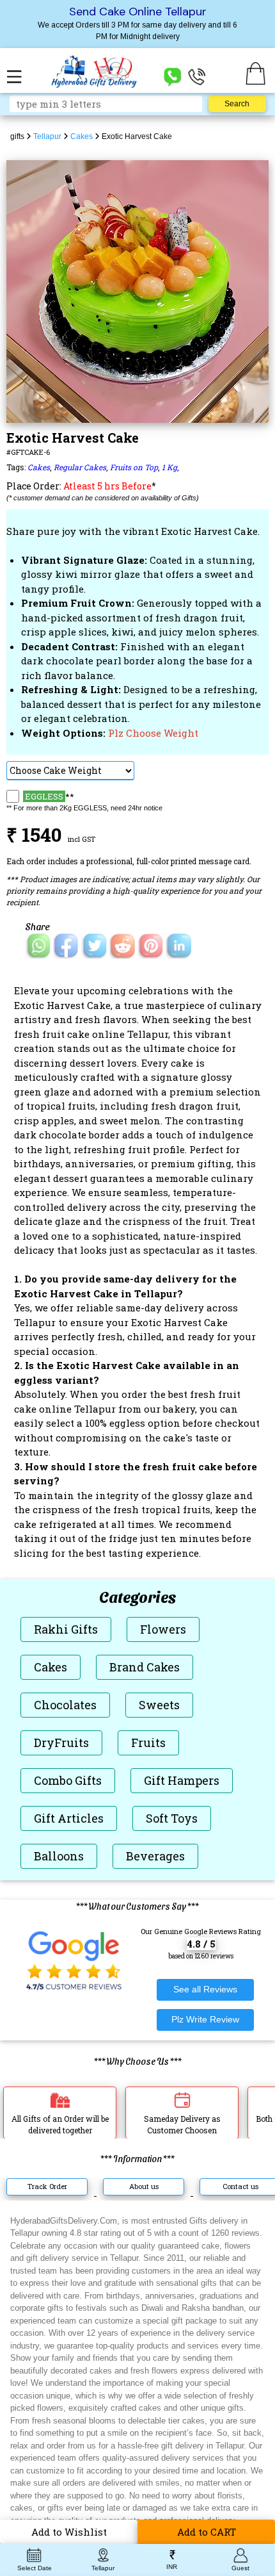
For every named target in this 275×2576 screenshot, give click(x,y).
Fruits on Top (134, 467)
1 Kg (169, 467)
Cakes (39, 467)
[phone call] (197, 76)
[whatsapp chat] (173, 76)
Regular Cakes (80, 467)
